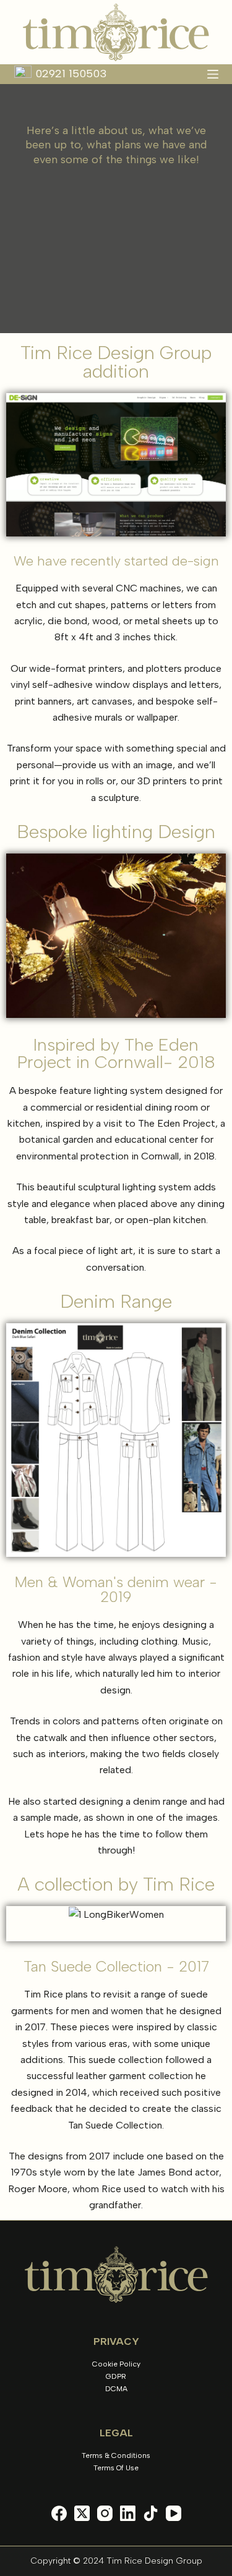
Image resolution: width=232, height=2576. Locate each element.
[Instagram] (105, 2513)
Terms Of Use (116, 2468)
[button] (18, 1440)
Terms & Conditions (116, 2455)
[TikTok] (151, 2513)
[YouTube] (174, 2513)
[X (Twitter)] (82, 2513)
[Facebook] (59, 2513)
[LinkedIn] (128, 2513)
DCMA (116, 2389)
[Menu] (213, 74)
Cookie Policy (116, 2364)
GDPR (116, 2376)
